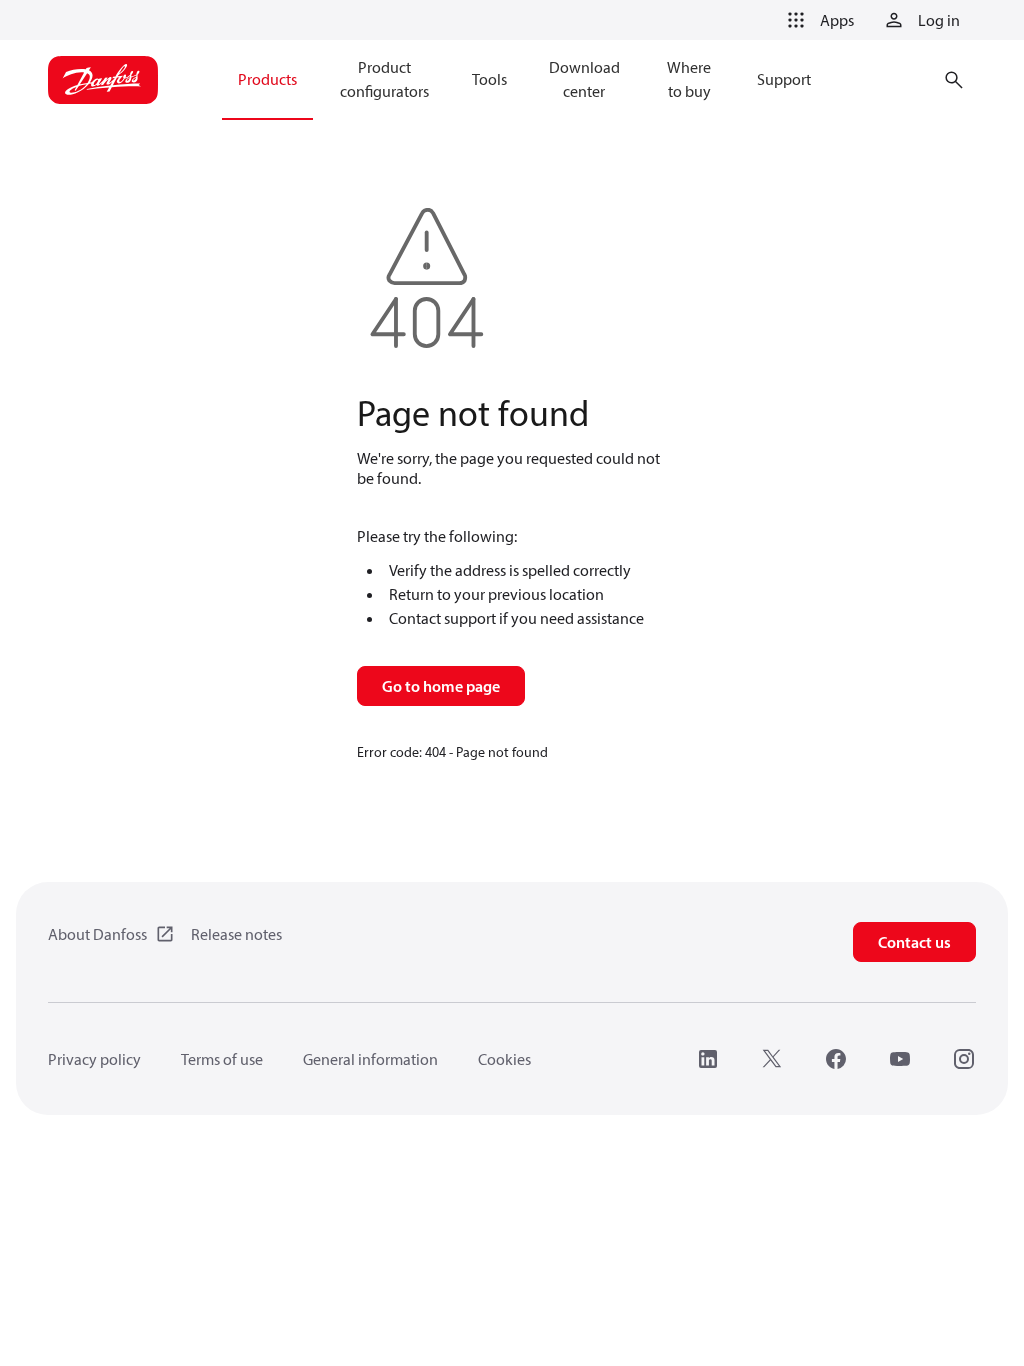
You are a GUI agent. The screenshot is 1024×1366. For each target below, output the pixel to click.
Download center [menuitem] (584, 79)
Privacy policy (94, 1059)
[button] (817, 20)
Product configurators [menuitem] (384, 79)
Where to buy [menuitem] (689, 79)
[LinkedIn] (708, 1059)
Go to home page (441, 686)
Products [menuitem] (267, 79)
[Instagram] (964, 1059)
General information (370, 1059)
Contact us (914, 942)
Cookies (504, 1059)
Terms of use (222, 1059)
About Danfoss (97, 934)
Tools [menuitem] (489, 79)
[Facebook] (836, 1059)
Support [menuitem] (784, 79)
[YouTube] (900, 1059)
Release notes (236, 934)
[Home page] (103, 80)
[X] (772, 1059)
